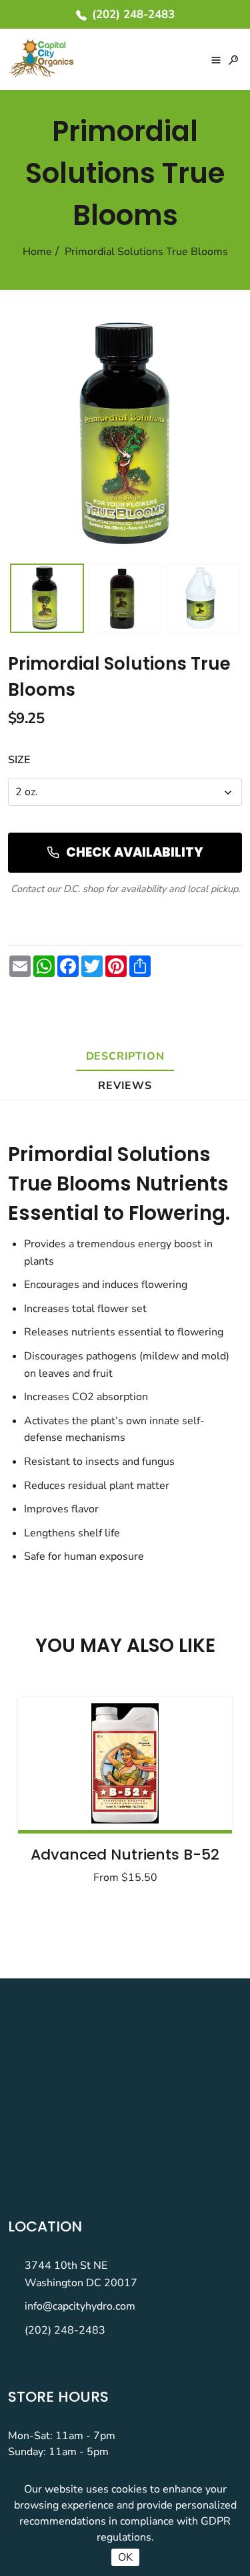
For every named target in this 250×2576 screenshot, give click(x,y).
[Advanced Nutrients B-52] (125, 1763)
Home (37, 252)
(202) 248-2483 (65, 2330)
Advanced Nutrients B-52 (125, 1855)
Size (19, 760)
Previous (61, 1794)
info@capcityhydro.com (80, 2306)
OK (125, 2557)
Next (189, 1794)
